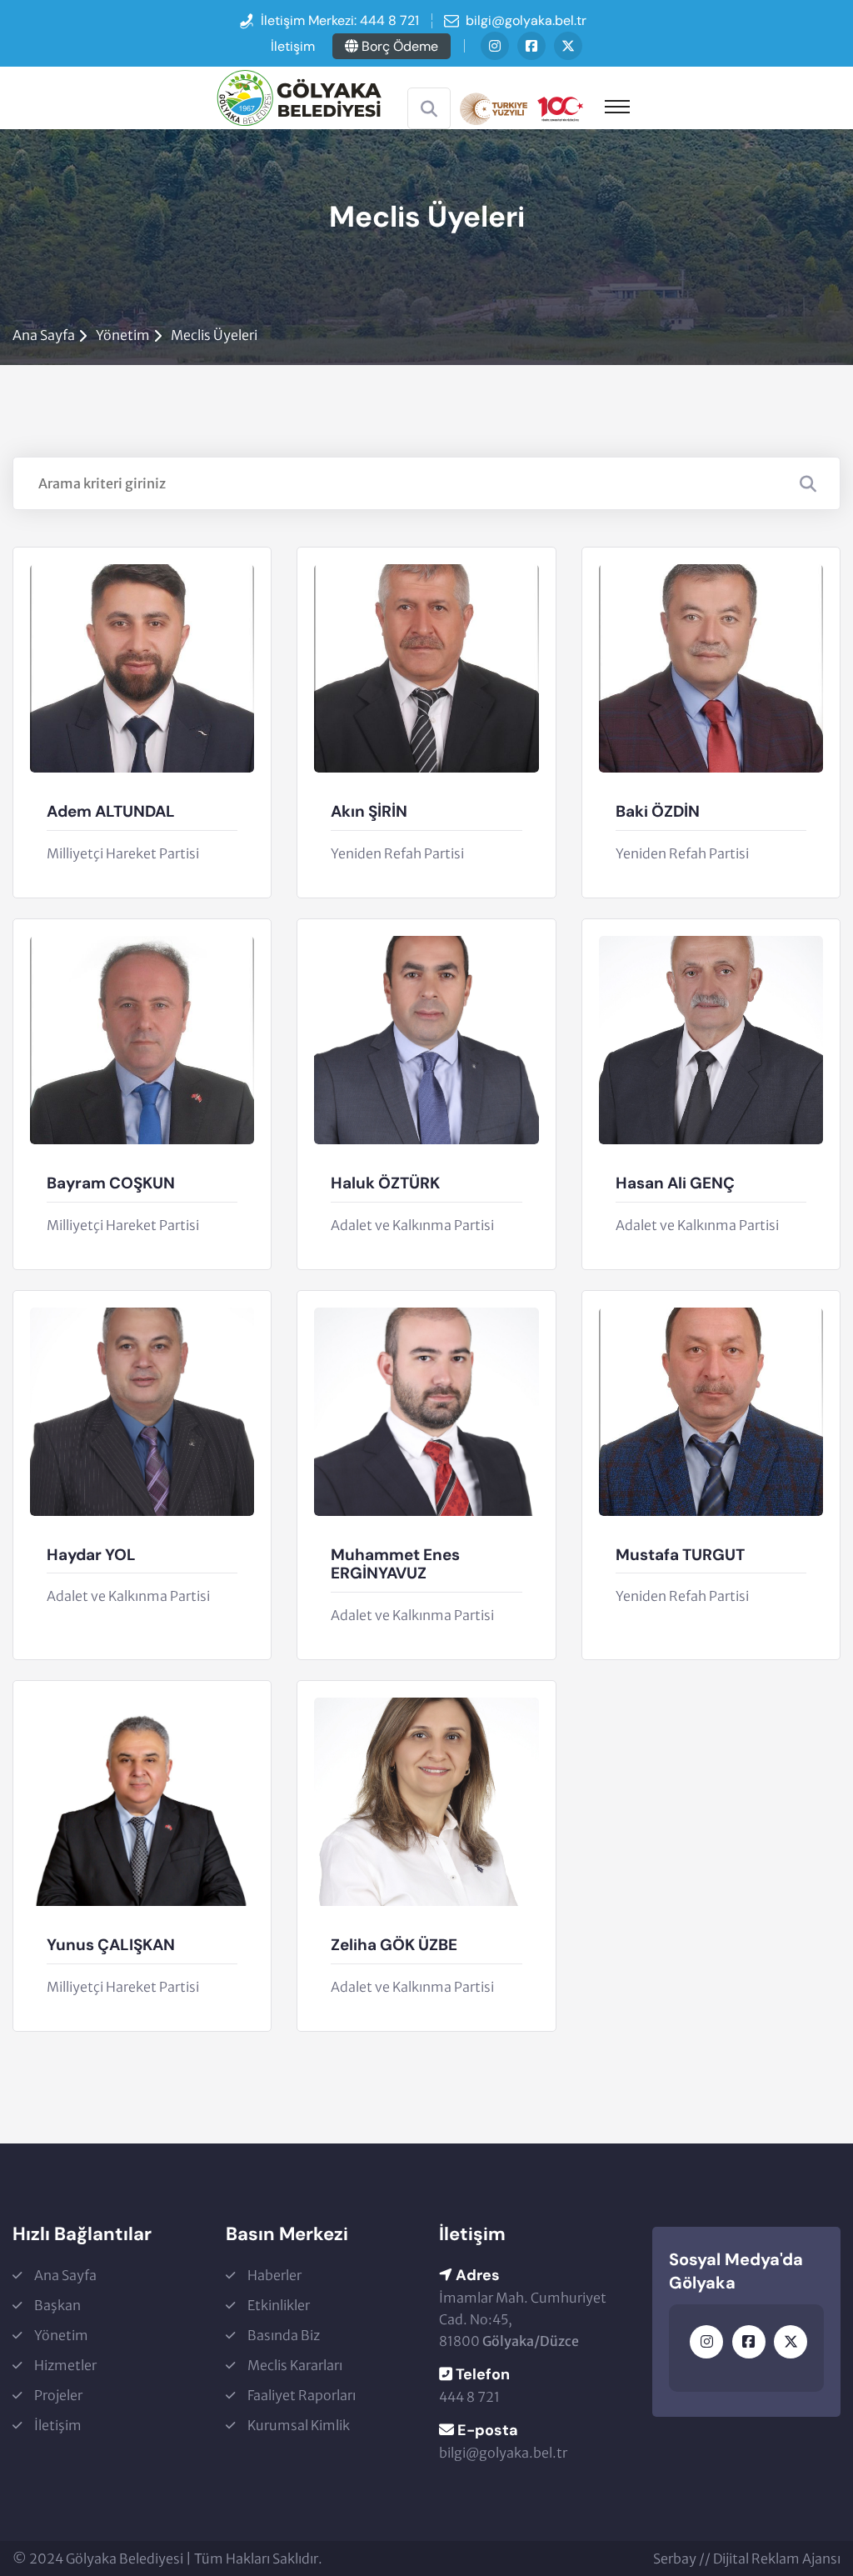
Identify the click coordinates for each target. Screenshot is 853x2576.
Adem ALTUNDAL (111, 812)
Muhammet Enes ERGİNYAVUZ (395, 1565)
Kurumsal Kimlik (299, 2425)
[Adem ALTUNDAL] (142, 668)
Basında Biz (284, 2335)
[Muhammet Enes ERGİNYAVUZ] (426, 1412)
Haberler (274, 2275)
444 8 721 (389, 20)
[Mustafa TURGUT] (711, 1412)
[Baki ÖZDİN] (711, 668)
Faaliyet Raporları (302, 2395)
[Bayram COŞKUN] (142, 1040)
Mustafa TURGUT (680, 1556)
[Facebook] (531, 46)
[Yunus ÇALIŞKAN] (142, 1802)
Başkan (57, 2305)
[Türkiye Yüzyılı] (521, 107)
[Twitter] (568, 46)
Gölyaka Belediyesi (125, 2558)
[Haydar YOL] (142, 1412)
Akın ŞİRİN (369, 812)
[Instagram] (495, 46)
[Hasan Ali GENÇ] (711, 1040)
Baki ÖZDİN (658, 812)
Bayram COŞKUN (111, 1184)
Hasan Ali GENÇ (675, 1184)
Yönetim (123, 335)
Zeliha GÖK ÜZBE (394, 1946)
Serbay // (683, 2558)
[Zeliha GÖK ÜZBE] (426, 1802)
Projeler (58, 2395)
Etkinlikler (279, 2305)
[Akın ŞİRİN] (426, 668)
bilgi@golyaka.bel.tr (526, 20)
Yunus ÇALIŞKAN (111, 1946)
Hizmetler (65, 2365)
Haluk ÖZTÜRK (385, 1184)
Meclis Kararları (295, 2365)
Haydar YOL (91, 1556)
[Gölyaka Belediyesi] (299, 97)
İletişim (293, 46)
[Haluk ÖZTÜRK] (426, 1040)
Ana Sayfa (44, 335)
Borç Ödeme (398, 46)
